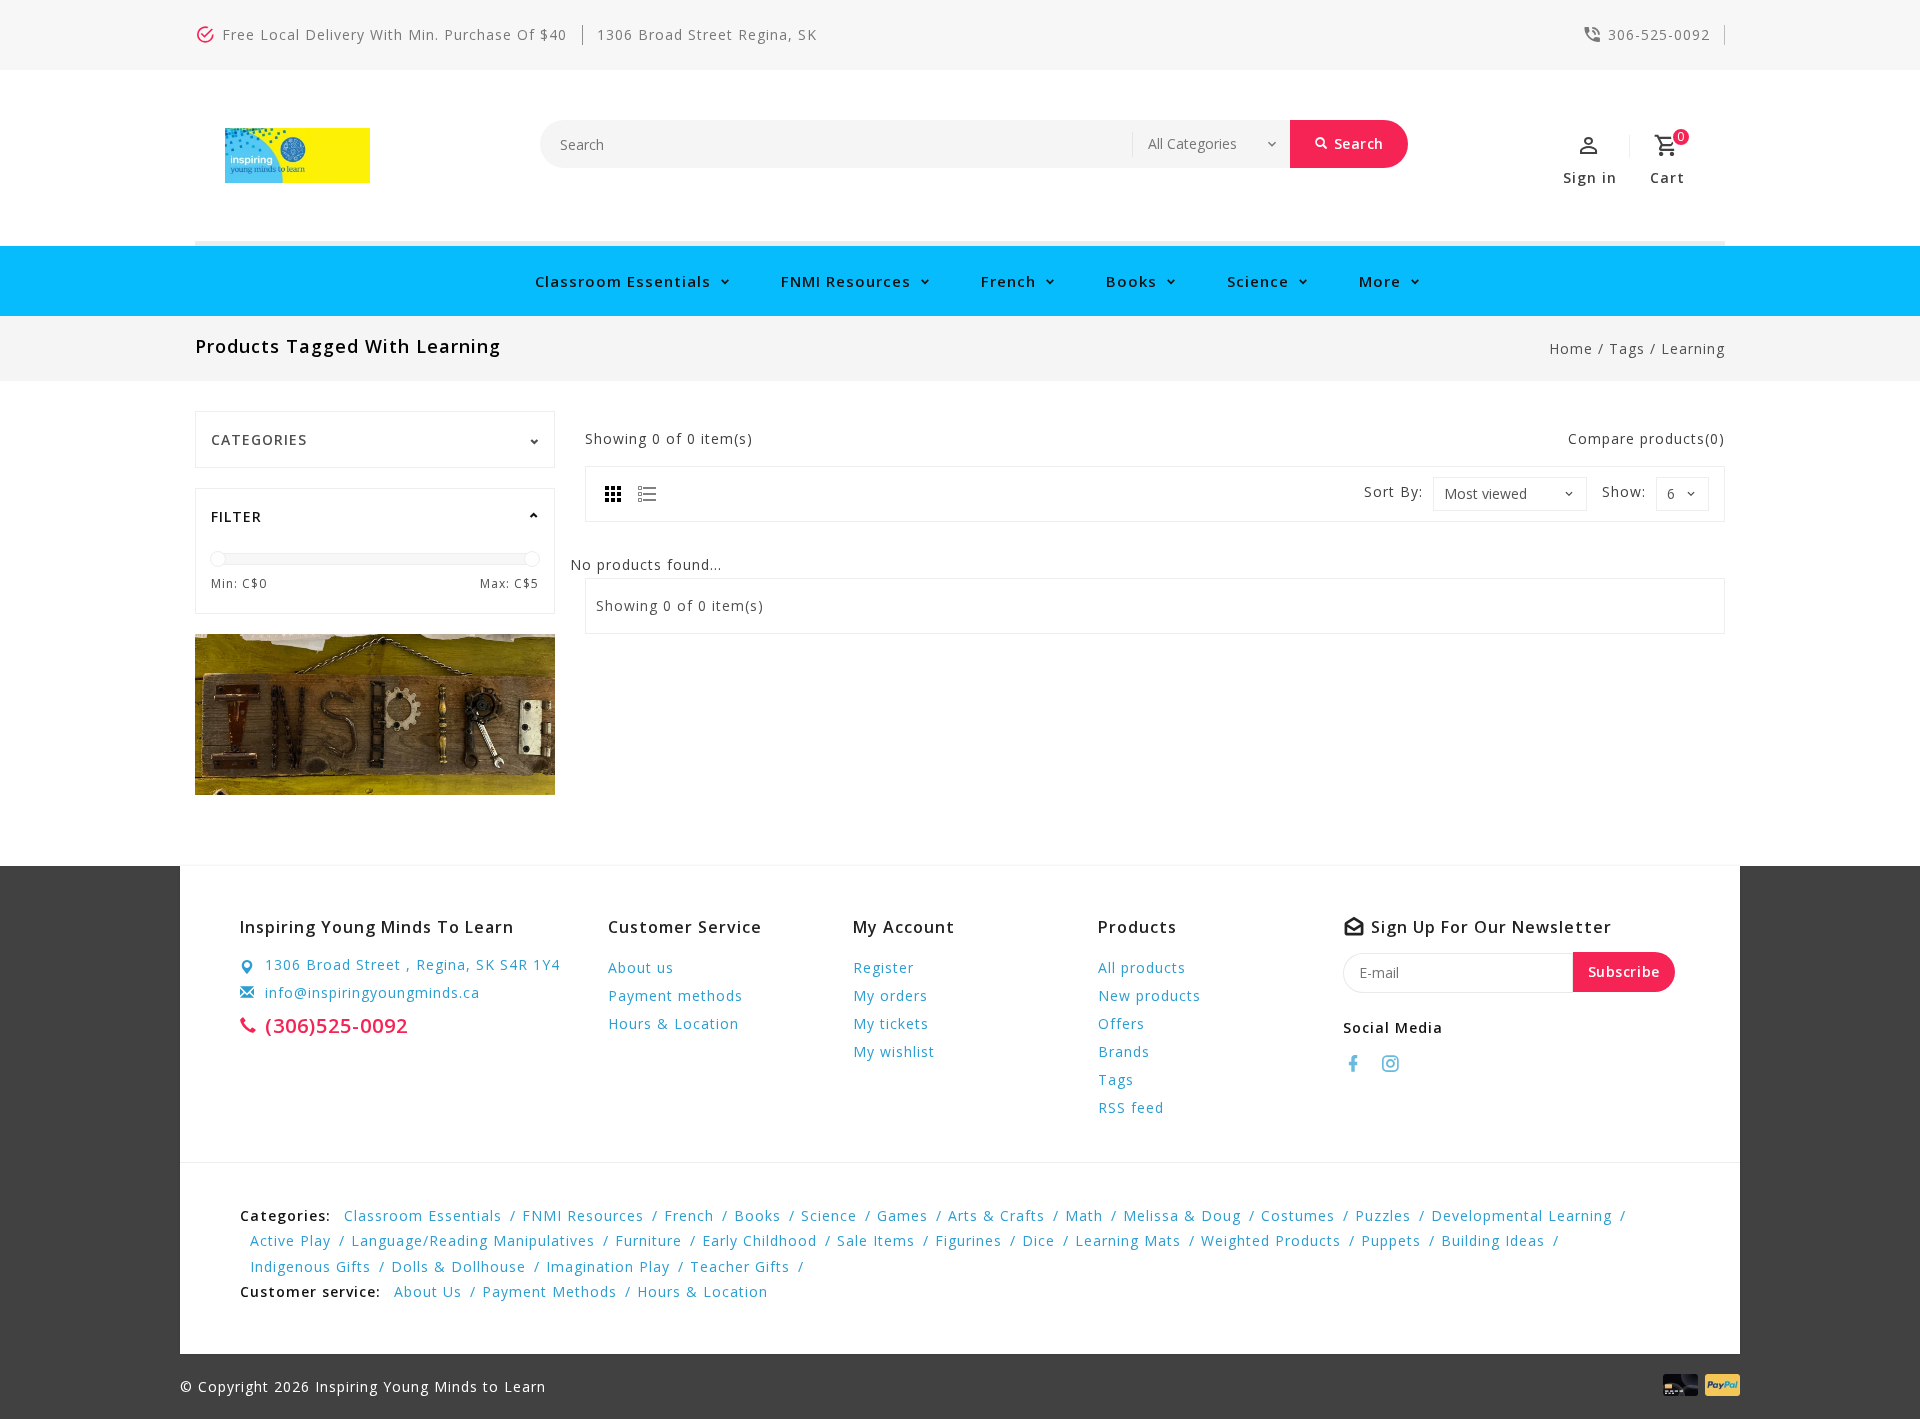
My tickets (891, 1023)
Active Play (290, 1240)
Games (902, 1215)
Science (1258, 281)
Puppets (1391, 1240)
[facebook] (1359, 1064)
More (1380, 281)
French (1008, 281)
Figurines (968, 1240)
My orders (890, 995)
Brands (1124, 1051)
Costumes (1298, 1215)
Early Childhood (759, 1240)
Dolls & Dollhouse (458, 1266)
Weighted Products (1271, 1240)
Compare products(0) (1646, 438)
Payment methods (675, 995)
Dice (1038, 1240)
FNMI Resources (846, 281)
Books (1131, 281)
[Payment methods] (1719, 1385)
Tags (1627, 348)
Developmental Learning (1521, 1215)
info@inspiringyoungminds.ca (372, 992)
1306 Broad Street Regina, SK (707, 34)
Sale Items (876, 1240)
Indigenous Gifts (310, 1266)
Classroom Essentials (623, 281)
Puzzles (1383, 1215)
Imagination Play (608, 1266)
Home (1571, 348)
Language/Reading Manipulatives (473, 1240)
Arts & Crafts (996, 1215)
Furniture (648, 1240)
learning (1693, 348)
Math (1084, 1215)
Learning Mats (1128, 1240)
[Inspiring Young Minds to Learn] (297, 155)
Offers (1121, 1023)
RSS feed (1131, 1107)
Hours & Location (673, 1023)
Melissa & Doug (1182, 1215)
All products (1142, 967)
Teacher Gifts (740, 1266)
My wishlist (894, 1051)
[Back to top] (1860, 1359)
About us (641, 967)
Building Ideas (1493, 1240)
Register (883, 967)
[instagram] (1396, 1064)
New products (1149, 995)
